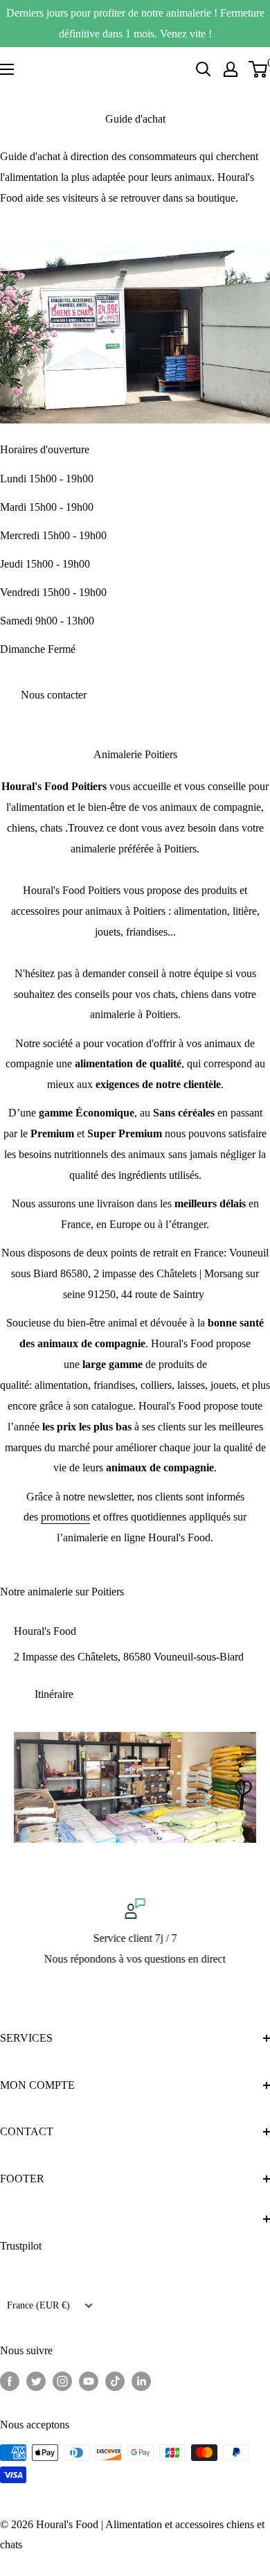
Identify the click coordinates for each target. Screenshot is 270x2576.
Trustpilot (21, 2246)
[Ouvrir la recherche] (204, 69)
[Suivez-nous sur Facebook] (10, 2380)
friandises (114, 1385)
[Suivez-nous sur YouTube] (89, 2380)
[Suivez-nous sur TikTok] (115, 2380)
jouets (223, 1385)
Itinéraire (54, 1694)
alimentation (61, 1385)
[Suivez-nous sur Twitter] (36, 2380)
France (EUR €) (38, 2305)
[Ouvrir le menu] (7, 69)
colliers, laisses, (174, 1385)
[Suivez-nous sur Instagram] (62, 2380)
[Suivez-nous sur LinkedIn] (141, 2380)
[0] (259, 69)
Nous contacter (54, 695)
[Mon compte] (231, 69)
